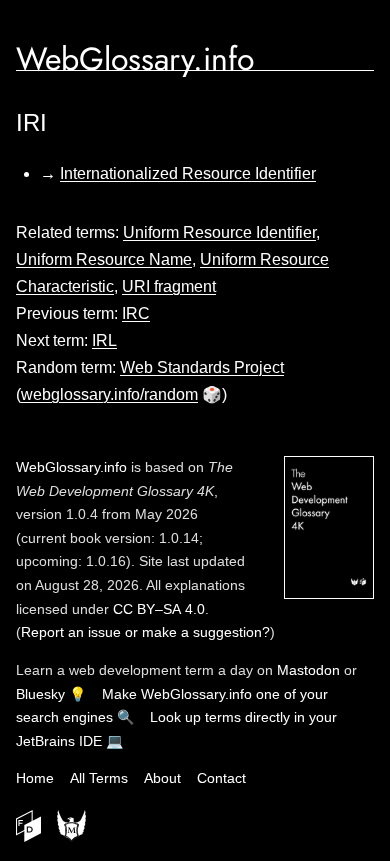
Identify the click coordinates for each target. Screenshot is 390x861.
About (162, 778)
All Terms (99, 778)
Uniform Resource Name (104, 259)
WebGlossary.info (135, 59)
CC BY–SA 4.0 (159, 609)
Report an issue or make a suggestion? (145, 632)
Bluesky (40, 694)
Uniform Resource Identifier (219, 232)
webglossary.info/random (109, 394)
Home (35, 778)
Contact (221, 778)
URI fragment (169, 286)
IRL (104, 340)
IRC (136, 313)
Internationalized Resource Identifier (188, 173)
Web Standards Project (202, 367)
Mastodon (308, 670)
